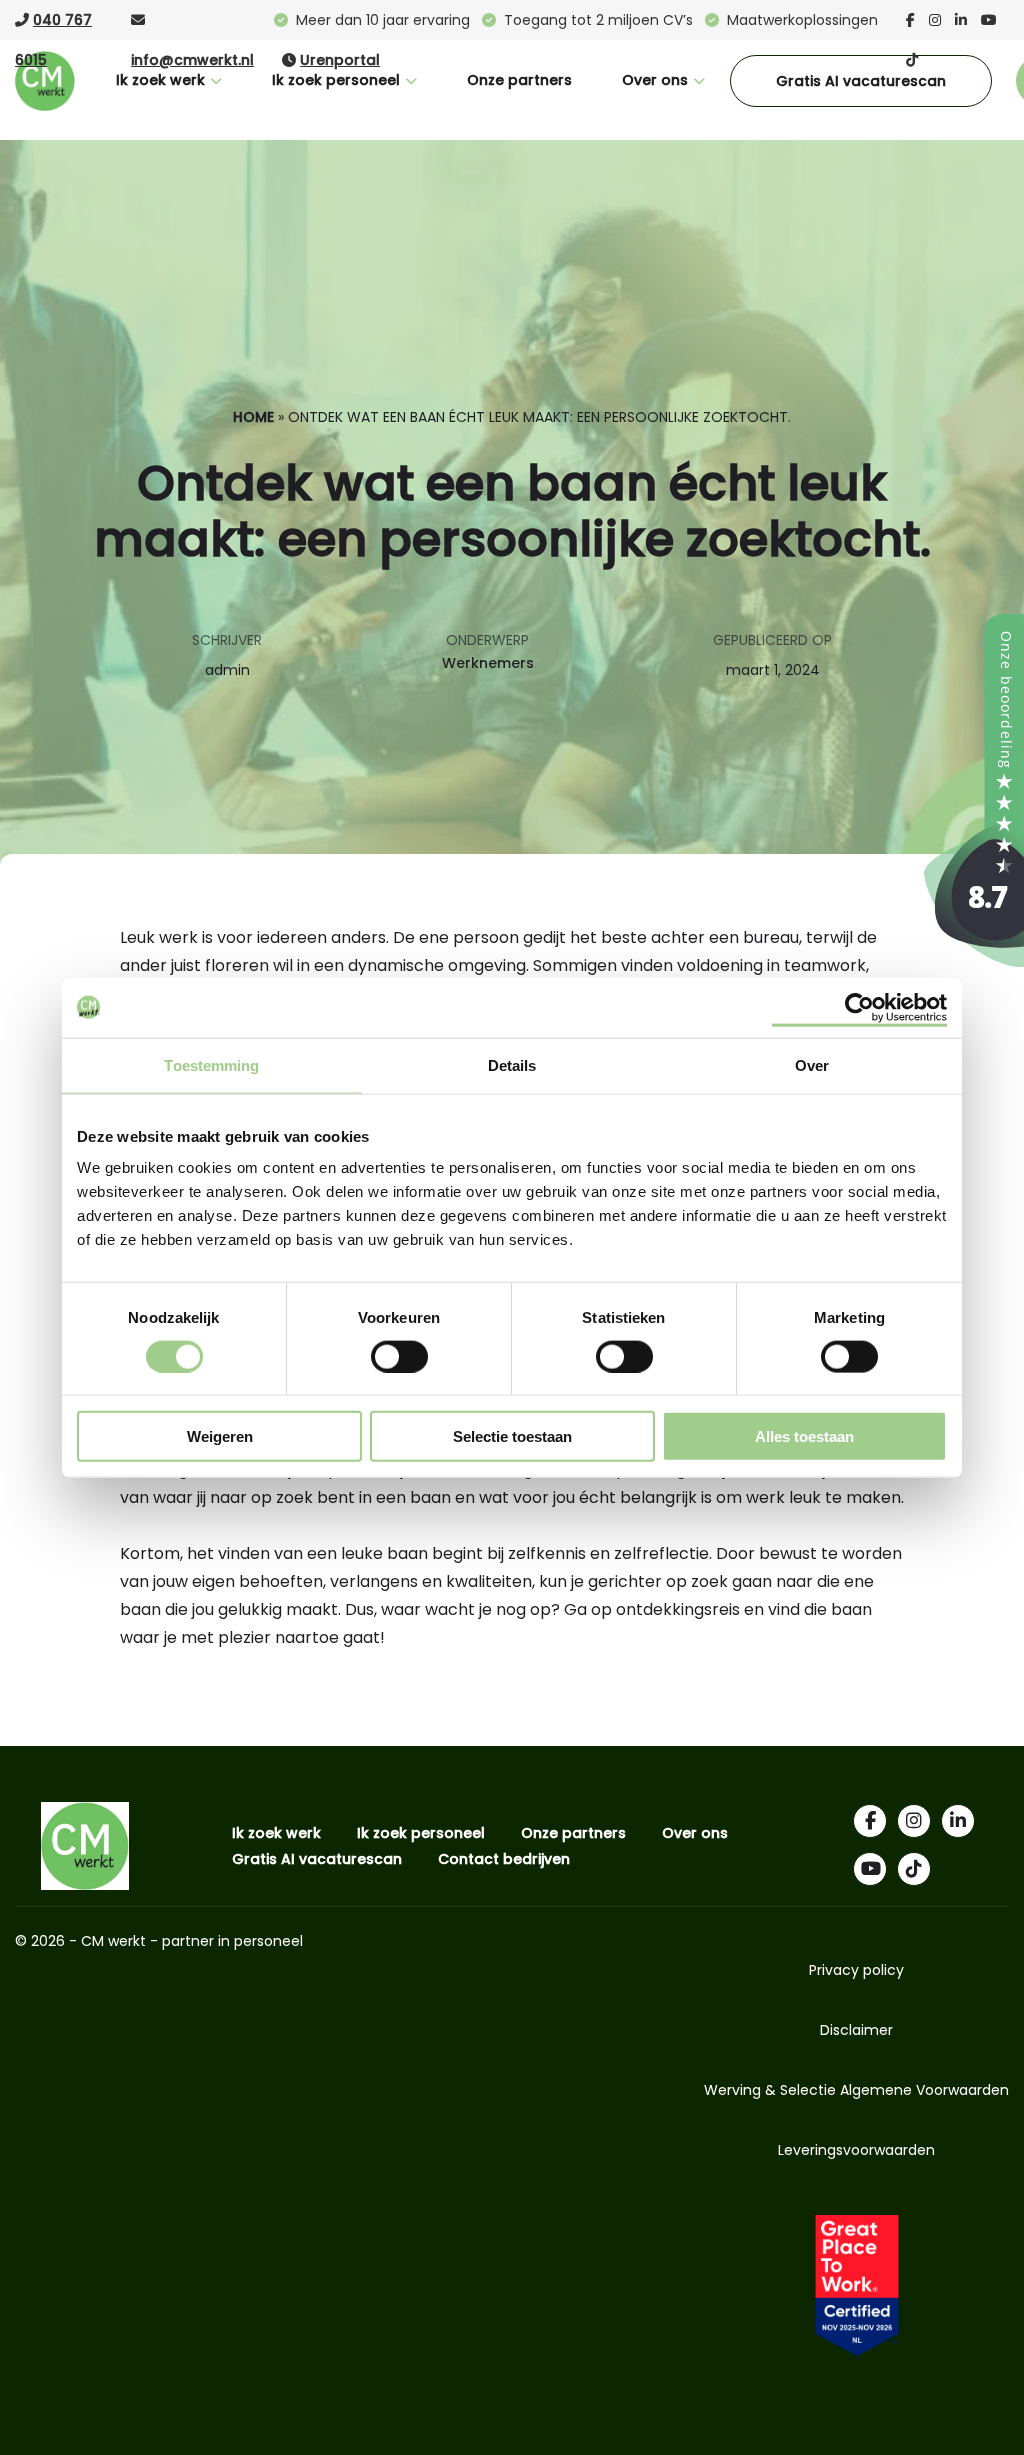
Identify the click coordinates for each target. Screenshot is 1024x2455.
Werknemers (488, 663)
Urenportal (340, 60)
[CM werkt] (974, 961)
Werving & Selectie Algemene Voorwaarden (856, 2090)
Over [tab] (812, 1064)
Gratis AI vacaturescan (861, 81)
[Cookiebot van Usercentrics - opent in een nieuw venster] (859, 1007)
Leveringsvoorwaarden (856, 2150)
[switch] (399, 1355)
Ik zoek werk (160, 80)
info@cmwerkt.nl (192, 60)
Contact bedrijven (504, 1859)
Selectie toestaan (512, 1436)
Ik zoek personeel (336, 80)
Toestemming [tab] (211, 1064)
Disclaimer (856, 2030)
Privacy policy (856, 1970)
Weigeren (220, 1436)
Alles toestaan (804, 1436)
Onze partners (519, 80)
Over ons (655, 80)
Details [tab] (512, 1064)
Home (253, 417)
